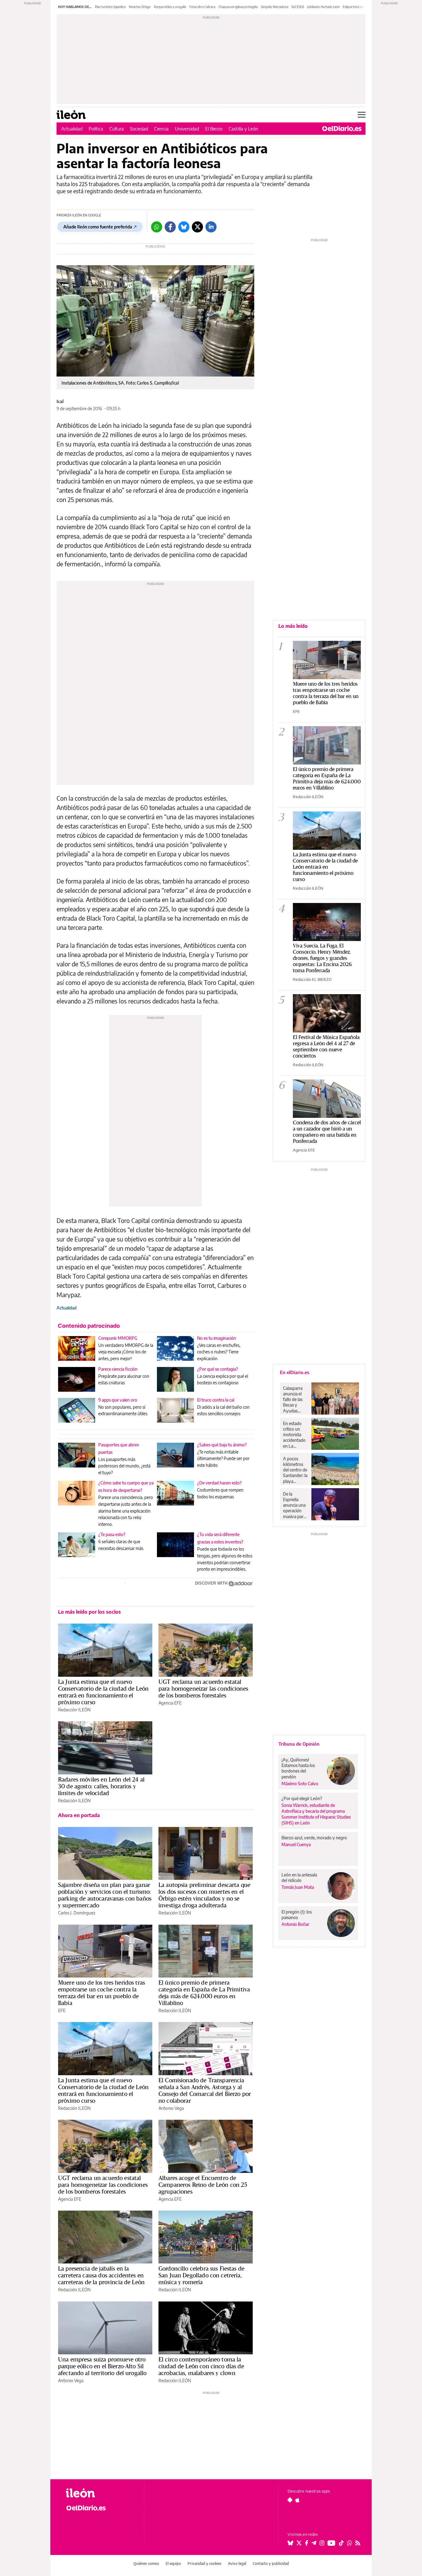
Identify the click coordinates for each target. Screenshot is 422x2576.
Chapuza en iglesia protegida (238, 7)
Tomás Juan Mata (298, 1887)
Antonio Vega (171, 2108)
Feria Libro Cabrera (202, 7)
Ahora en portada (79, 1815)
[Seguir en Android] (290, 2500)
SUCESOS (298, 7)
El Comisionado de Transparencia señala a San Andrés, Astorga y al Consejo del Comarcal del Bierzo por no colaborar (205, 2090)
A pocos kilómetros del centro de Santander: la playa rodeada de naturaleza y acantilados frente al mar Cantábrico (295, 1470)
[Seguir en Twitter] (299, 2543)
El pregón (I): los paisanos (297, 1915)
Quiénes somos (146, 2563)
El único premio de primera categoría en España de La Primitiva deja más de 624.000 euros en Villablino (204, 1993)
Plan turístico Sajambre (110, 7)
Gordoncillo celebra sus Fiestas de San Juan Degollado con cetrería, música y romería (201, 2275)
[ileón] (100, 2493)
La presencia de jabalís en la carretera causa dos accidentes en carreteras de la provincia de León (101, 2275)
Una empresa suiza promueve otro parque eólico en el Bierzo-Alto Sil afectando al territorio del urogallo (102, 2366)
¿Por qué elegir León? (302, 1798)
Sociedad (139, 129)
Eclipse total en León (357, 7)
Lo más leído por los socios (89, 1612)
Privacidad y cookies (205, 2563)
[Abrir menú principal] (362, 115)
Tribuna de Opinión (299, 1744)
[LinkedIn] (211, 227)
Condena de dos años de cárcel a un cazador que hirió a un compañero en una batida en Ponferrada (327, 1132)
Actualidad (72, 129)
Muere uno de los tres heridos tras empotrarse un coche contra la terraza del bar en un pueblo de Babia (101, 1993)
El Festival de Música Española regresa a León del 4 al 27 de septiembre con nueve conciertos (326, 1046)
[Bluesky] (184, 227)
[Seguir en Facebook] (307, 2543)
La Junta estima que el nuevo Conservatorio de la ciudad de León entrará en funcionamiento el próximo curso (103, 1692)
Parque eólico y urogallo (170, 7)
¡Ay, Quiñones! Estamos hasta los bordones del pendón (298, 1768)
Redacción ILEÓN (74, 1710)
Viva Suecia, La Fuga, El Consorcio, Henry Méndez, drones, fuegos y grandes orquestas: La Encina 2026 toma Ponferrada (322, 958)
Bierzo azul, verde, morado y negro (314, 1838)
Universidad (187, 129)
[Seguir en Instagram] (322, 2543)
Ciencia (161, 129)
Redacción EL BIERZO (312, 979)
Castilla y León (243, 129)
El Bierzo (214, 129)
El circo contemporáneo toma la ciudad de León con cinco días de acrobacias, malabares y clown (201, 2366)
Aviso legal (237, 2563)
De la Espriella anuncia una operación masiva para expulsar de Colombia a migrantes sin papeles (295, 1505)
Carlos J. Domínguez (77, 1913)
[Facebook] (170, 227)
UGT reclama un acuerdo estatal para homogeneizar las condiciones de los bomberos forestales (203, 1688)
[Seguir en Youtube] (331, 2543)
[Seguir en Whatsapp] (350, 2543)
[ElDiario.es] (342, 129)
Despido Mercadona (274, 7)
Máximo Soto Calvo (300, 1784)
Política (96, 129)
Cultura (117, 129)
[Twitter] (197, 227)
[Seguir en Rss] (358, 2543)
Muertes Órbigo (140, 7)
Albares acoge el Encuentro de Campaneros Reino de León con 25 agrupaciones (203, 2185)
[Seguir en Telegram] (314, 2543)
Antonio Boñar (295, 1924)
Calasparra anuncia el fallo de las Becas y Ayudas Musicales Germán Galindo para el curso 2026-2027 (295, 1399)
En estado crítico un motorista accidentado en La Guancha (294, 1435)
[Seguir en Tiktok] (341, 2543)
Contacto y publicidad (271, 2563)
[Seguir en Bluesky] (290, 2543)
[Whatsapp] (157, 227)
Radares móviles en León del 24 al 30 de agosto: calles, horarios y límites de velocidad (101, 1786)
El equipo (173, 2563)
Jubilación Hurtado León (323, 7)
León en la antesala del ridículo (299, 1878)
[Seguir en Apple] (298, 2500)
